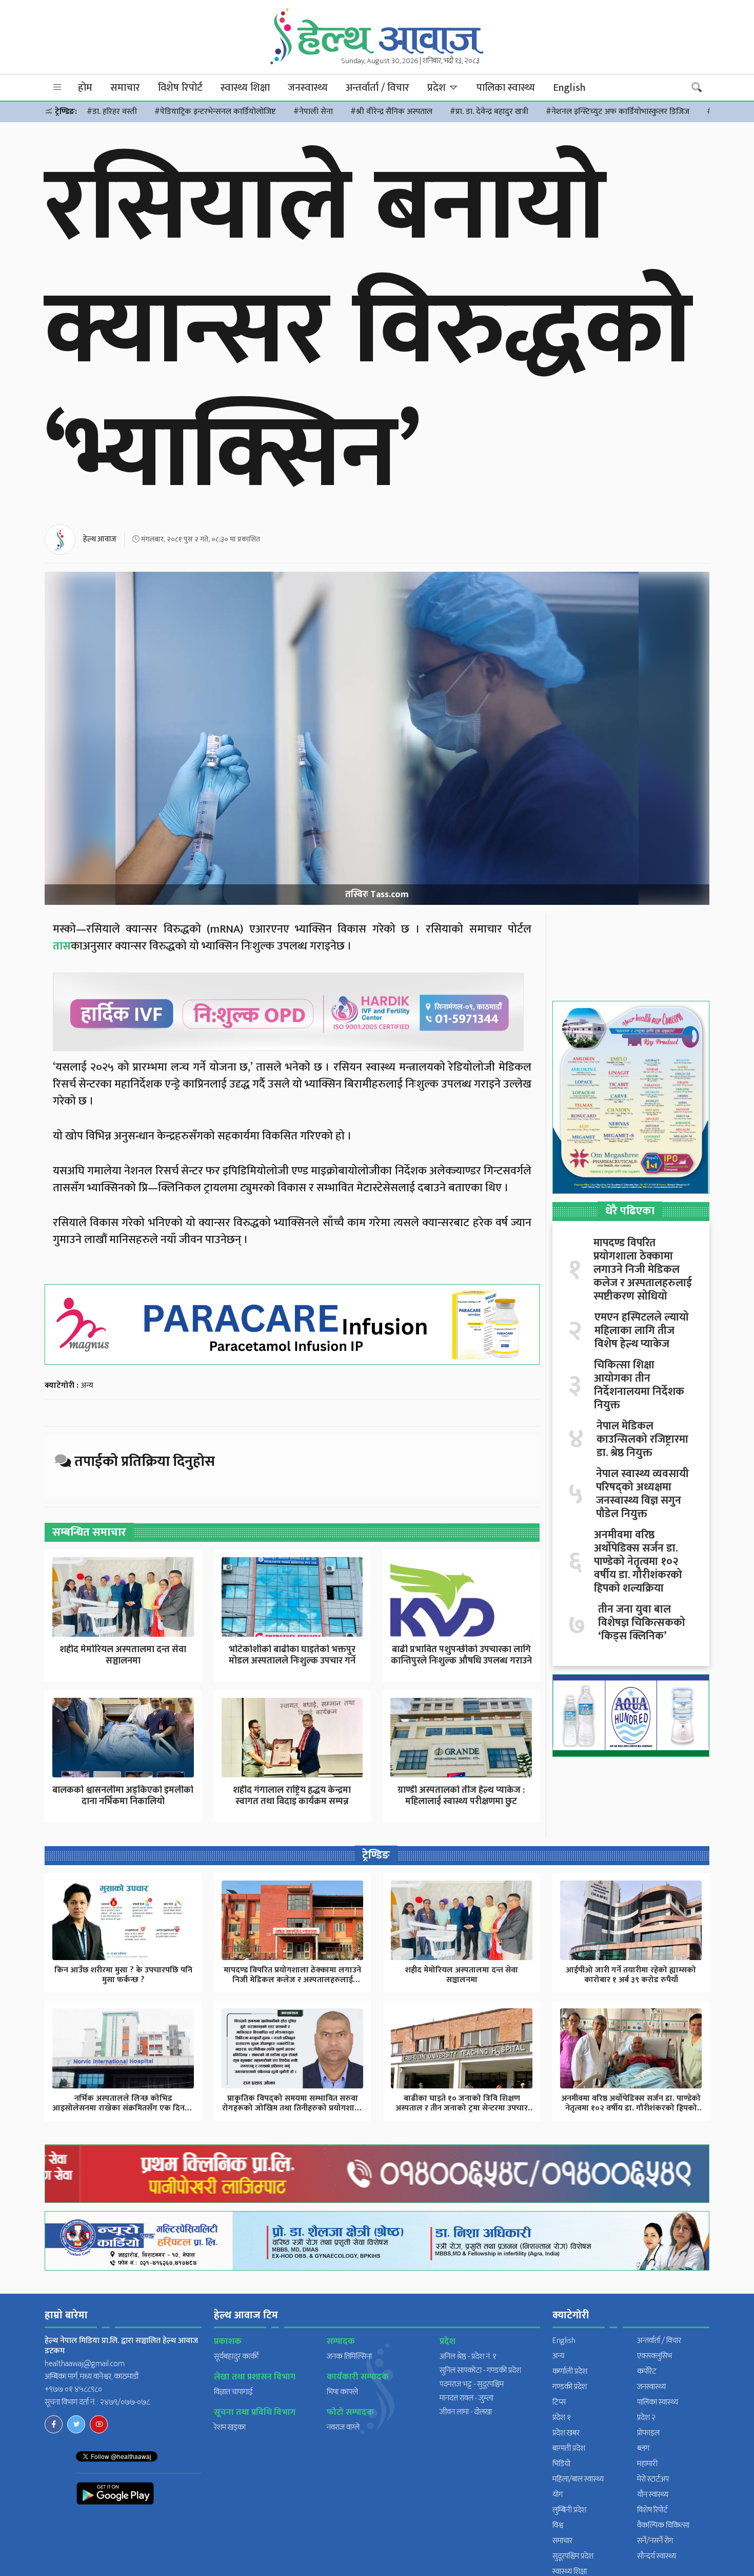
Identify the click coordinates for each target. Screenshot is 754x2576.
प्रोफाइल (648, 2433)
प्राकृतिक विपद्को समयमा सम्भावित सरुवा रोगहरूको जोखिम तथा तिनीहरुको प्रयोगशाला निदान (293, 2108)
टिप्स (559, 2402)
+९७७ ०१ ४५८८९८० (73, 2389)
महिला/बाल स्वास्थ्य (578, 2479)
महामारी (647, 2464)
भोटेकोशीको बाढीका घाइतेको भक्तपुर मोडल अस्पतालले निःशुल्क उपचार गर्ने (292, 1655)
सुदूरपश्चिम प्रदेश (573, 2556)
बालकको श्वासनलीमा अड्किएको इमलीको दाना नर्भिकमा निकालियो (123, 1796)
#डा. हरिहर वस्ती (112, 112)
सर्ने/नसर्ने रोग (655, 2541)
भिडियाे (561, 2464)
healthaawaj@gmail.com (85, 2364)
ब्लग (643, 2448)
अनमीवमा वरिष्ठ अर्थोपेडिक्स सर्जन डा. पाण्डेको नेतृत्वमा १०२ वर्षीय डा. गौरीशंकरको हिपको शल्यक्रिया (638, 1562)
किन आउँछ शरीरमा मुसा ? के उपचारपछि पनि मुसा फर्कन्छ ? (123, 1975)
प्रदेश (438, 88)
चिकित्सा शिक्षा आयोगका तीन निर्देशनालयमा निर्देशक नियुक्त (639, 1385)
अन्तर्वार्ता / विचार (378, 88)
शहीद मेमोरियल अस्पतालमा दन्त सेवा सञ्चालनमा (123, 1655)
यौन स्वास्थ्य (653, 2495)
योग (558, 2495)
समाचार (125, 88)
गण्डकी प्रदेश (570, 2387)
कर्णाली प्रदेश (570, 2371)
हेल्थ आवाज (100, 539)
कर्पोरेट (647, 2371)
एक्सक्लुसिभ (654, 2356)
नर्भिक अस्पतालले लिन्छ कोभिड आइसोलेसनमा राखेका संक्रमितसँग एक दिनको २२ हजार (123, 2108)
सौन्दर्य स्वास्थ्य (657, 2556)
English (569, 88)
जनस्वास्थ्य (308, 88)
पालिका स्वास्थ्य (506, 88)
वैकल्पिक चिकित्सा (663, 2525)
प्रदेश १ (562, 2418)
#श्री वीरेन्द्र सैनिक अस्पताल (391, 112)
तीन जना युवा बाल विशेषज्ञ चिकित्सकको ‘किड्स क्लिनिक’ (642, 1623)
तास (62, 946)
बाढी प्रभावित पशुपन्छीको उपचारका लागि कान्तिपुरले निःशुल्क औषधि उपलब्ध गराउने (461, 1655)
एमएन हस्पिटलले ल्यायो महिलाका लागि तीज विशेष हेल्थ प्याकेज (642, 1331)
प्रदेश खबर (566, 2433)
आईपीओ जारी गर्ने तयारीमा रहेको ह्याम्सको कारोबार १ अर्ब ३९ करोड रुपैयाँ (631, 1975)
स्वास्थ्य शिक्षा (245, 88)
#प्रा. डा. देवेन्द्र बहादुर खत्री (489, 112)
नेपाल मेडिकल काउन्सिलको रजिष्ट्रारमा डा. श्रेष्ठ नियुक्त (642, 1440)
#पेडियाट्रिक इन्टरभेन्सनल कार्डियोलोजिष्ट (215, 112)
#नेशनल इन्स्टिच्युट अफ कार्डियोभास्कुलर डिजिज (618, 112)
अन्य (87, 1386)
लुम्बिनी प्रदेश (569, 2510)
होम (85, 88)
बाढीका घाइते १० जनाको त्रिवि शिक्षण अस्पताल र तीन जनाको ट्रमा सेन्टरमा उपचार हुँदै (462, 2108)
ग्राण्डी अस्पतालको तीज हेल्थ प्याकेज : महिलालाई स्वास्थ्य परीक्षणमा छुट (461, 1796)
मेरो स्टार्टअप (653, 2479)
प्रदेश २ (646, 2418)
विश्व (558, 2525)
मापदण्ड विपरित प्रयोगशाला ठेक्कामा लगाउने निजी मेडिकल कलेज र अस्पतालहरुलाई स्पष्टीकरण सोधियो (643, 1270)
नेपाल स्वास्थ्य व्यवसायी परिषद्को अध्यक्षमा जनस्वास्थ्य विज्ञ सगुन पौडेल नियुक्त (642, 1494)
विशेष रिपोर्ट (180, 88)
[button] (57, 88)
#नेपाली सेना (313, 112)
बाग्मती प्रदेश (569, 2448)
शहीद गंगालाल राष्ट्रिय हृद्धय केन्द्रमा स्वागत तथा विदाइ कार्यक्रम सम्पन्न (292, 1796)
